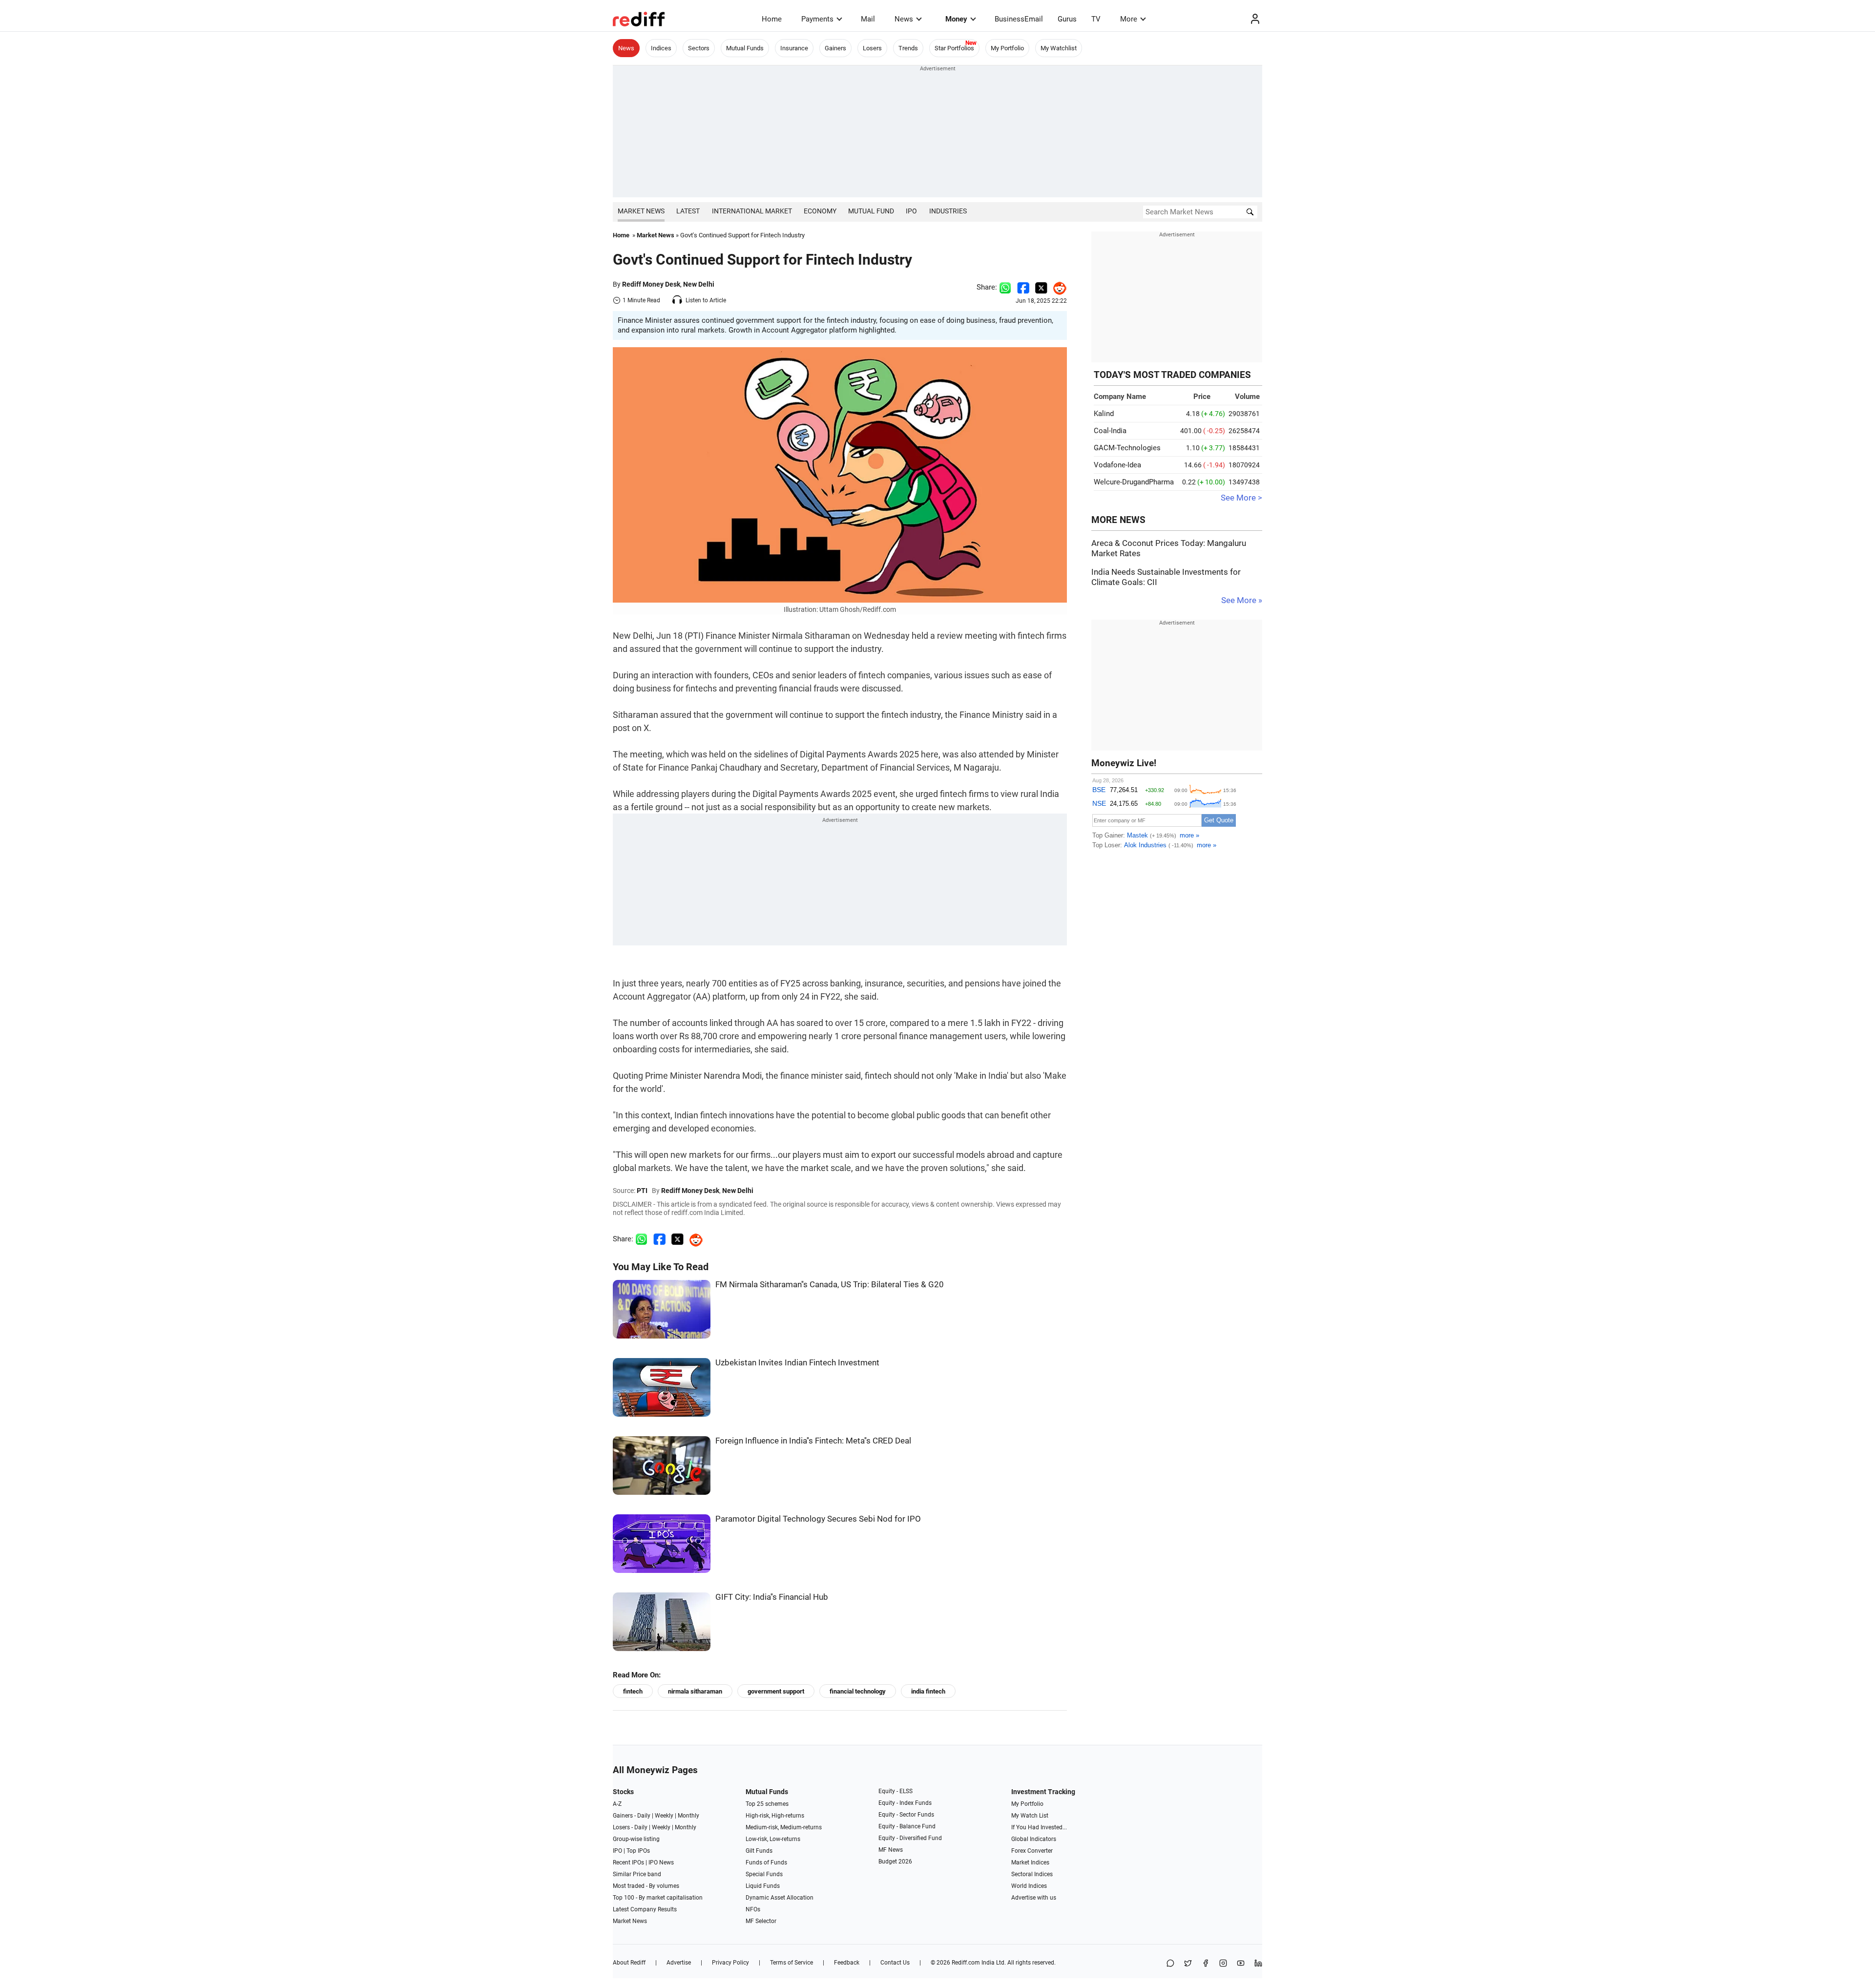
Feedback (847, 1963)
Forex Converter (1032, 1851)
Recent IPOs (628, 1862)
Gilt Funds (759, 1851)
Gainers (835, 48)
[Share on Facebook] (1023, 287)
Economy (820, 211)
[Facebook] (1206, 1964)
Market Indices (1030, 1862)
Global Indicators (1034, 1839)
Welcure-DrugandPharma (1134, 482)
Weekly (664, 1816)
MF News (891, 1850)
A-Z (617, 1804)
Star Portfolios (954, 48)
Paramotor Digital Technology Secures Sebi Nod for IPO (818, 1519)
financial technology (858, 1691)
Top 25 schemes (767, 1804)
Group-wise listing (636, 1839)
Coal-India (1110, 431)
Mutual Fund (871, 211)
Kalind (1104, 414)
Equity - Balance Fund (907, 1826)
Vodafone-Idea (1117, 465)
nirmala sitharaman (695, 1691)
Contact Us (895, 1963)
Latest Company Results (645, 1909)
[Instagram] (1223, 1964)
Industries (948, 211)
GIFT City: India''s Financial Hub (772, 1597)
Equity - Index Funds (905, 1803)
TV (1096, 19)
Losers (872, 48)
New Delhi (699, 284)
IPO (911, 211)
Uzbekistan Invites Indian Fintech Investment (797, 1363)
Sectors (699, 48)
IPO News (661, 1862)
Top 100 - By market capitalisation (658, 1898)
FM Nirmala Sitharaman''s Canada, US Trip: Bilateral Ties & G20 (830, 1285)
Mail (868, 19)
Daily (644, 1816)
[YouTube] (1241, 1964)
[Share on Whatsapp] (1005, 287)
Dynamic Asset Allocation (780, 1898)
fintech (633, 1691)
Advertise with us (1034, 1898)
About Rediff (629, 1963)
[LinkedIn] (1258, 1964)
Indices (661, 48)
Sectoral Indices (1032, 1874)
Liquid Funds (763, 1886)
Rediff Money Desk (651, 284)
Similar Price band (637, 1874)
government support (776, 1691)
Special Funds (764, 1874)
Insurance (794, 48)
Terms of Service (792, 1963)
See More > (1241, 498)
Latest (688, 211)
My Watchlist (1059, 48)
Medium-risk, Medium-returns (784, 1827)
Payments (817, 19)
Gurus (1067, 19)
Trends (908, 48)
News (904, 19)
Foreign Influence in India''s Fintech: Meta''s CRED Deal (813, 1441)
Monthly (688, 1816)
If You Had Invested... (1039, 1827)
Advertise (679, 1963)
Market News (641, 211)
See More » (1242, 600)
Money (956, 19)
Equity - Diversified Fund (910, 1838)
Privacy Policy (730, 1963)
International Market (752, 211)
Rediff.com (966, 1963)
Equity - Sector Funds (906, 1815)
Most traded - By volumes (646, 1886)
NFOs (753, 1909)
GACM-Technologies (1127, 448)
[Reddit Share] (1057, 287)
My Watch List (1030, 1816)
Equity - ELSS (896, 1791)
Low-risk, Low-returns (773, 1839)
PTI (642, 1191)
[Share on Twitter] (1041, 287)
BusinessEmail (1019, 19)
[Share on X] (1188, 1964)
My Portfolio (1007, 48)
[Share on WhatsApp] (1170, 1964)
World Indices (1029, 1886)
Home (772, 19)
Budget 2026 (895, 1862)
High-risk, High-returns (775, 1816)
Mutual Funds (745, 48)
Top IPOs (638, 1851)
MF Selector (761, 1921)
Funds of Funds (766, 1862)
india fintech (928, 1691)
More (1129, 19)
